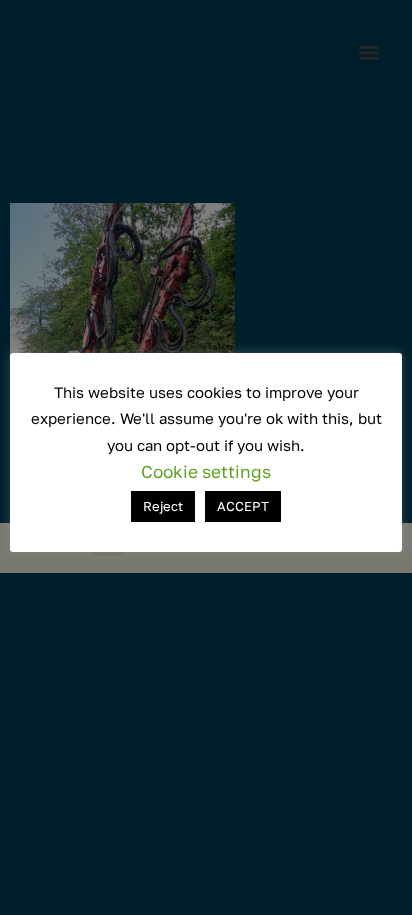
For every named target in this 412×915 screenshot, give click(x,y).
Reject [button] (163, 506)
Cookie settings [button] (206, 471)
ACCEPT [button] (243, 506)
